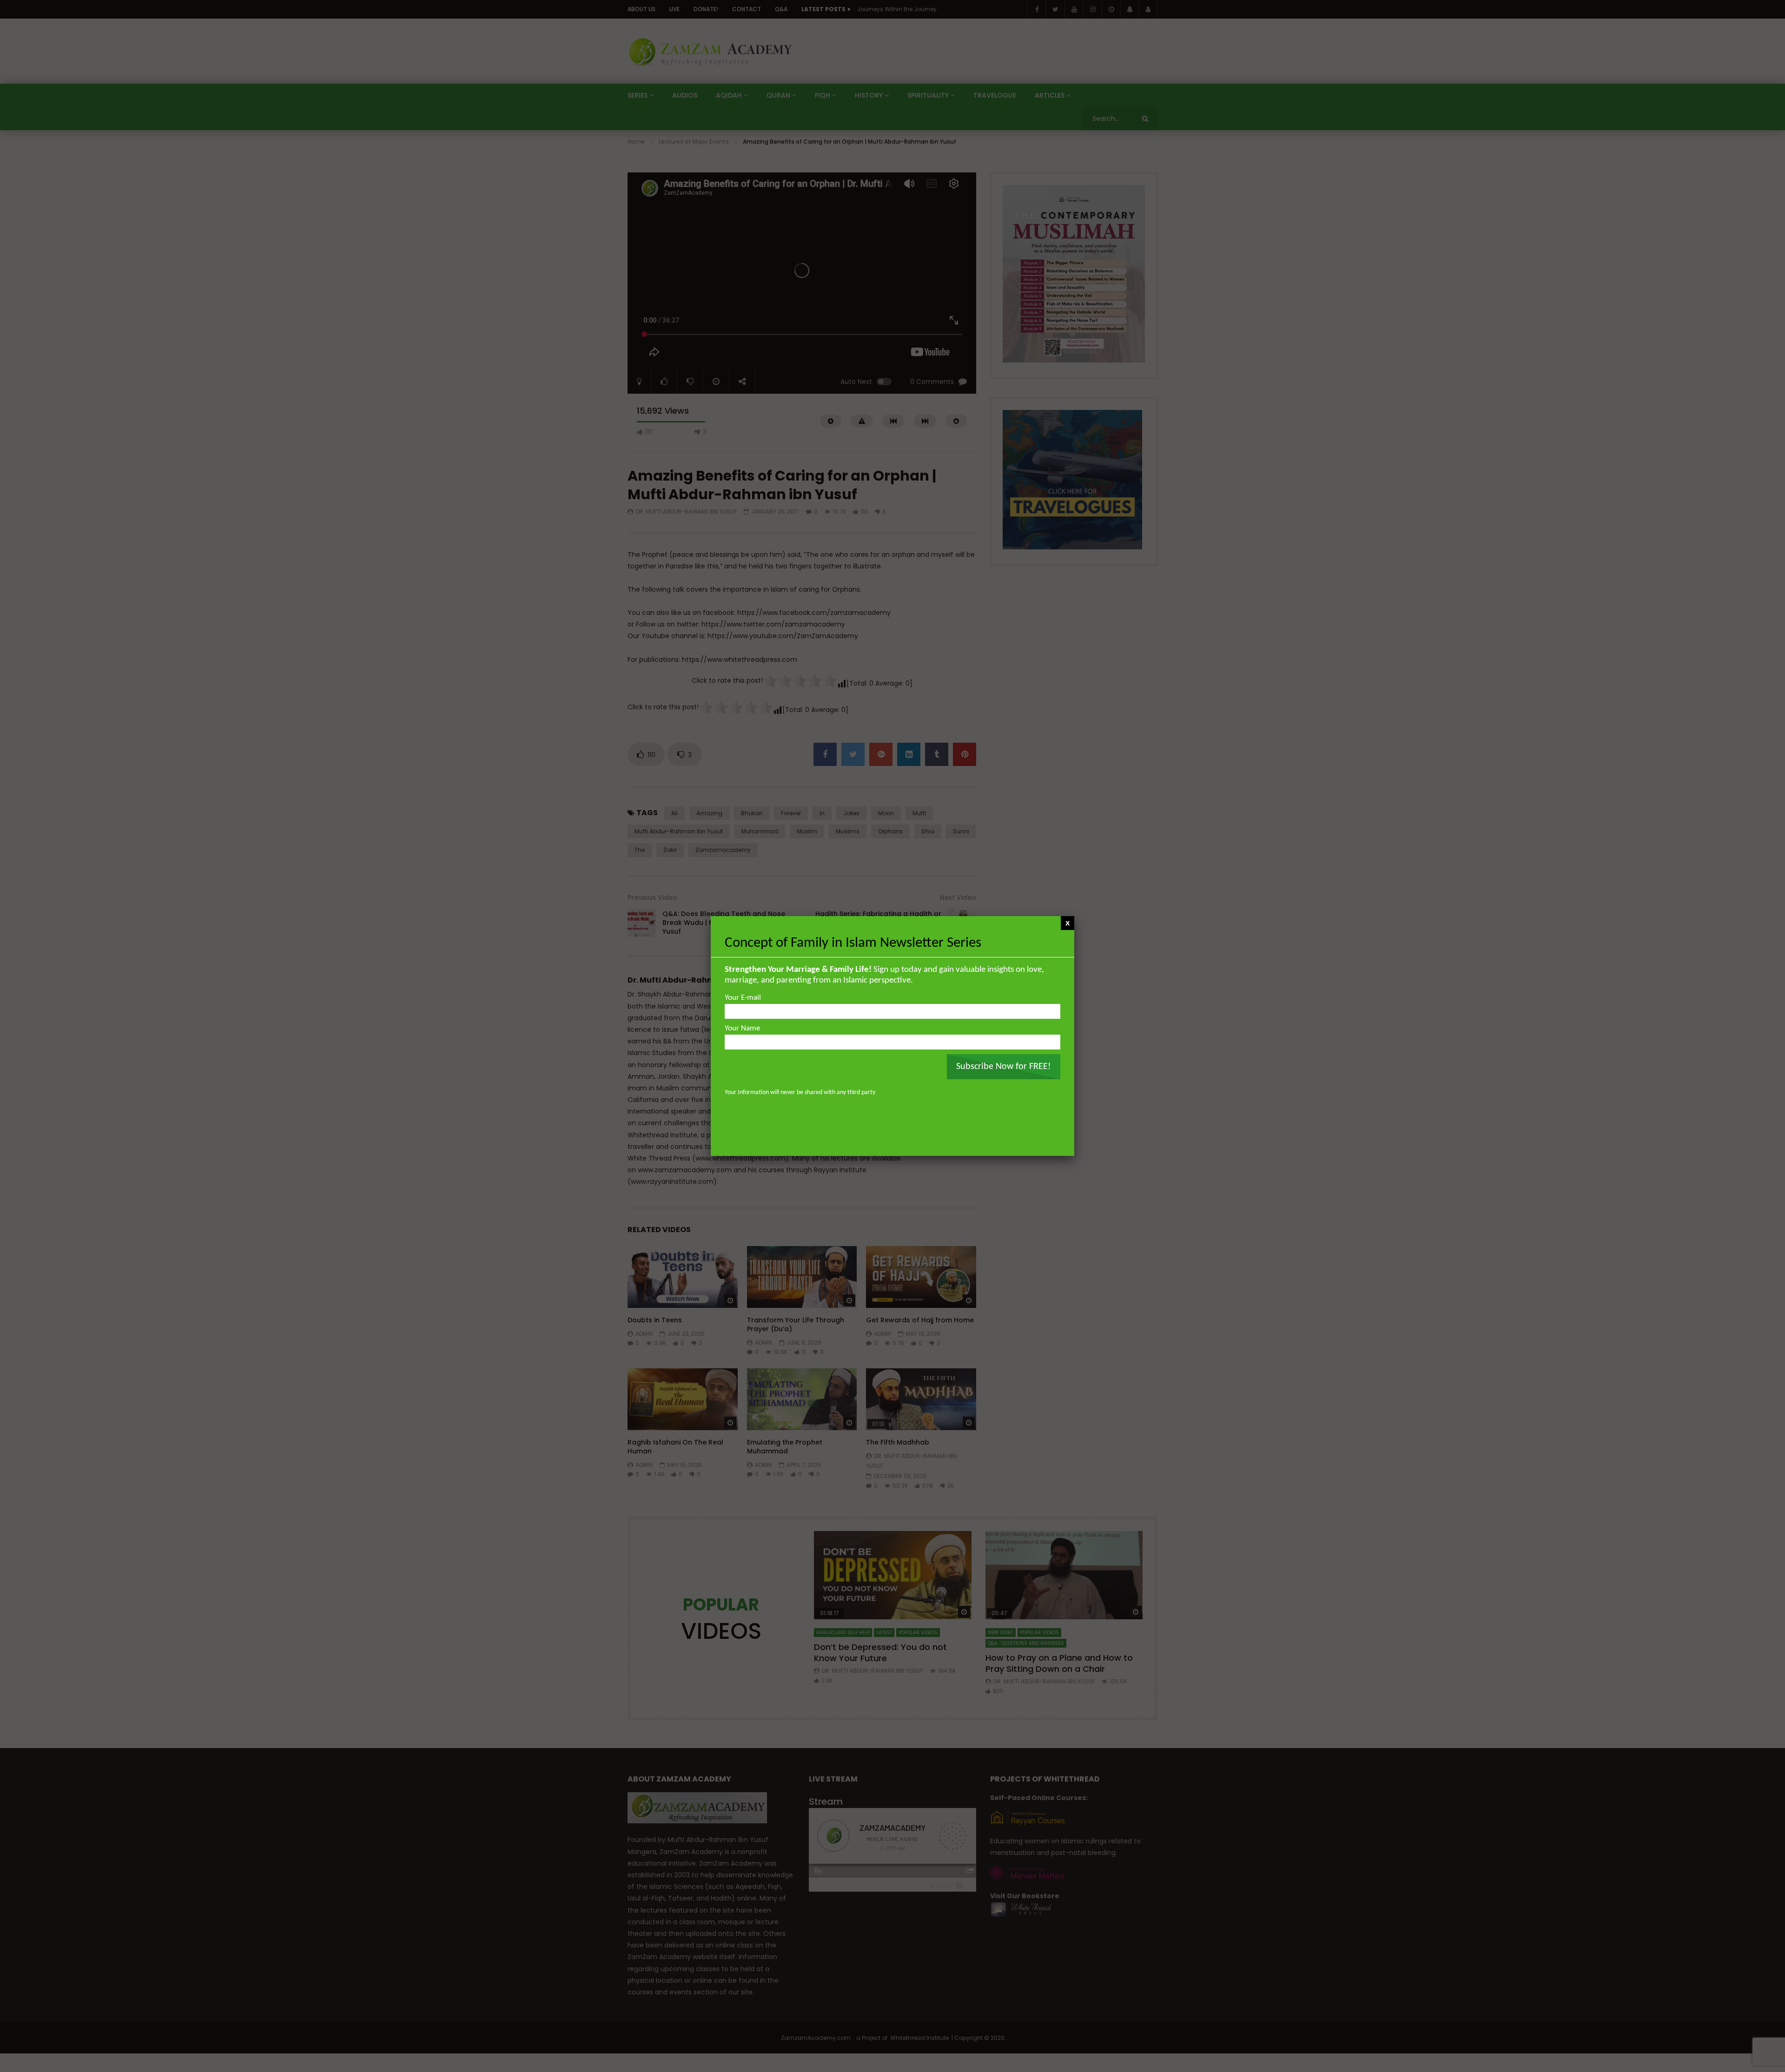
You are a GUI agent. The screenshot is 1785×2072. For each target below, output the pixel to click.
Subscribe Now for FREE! (1004, 1067)
